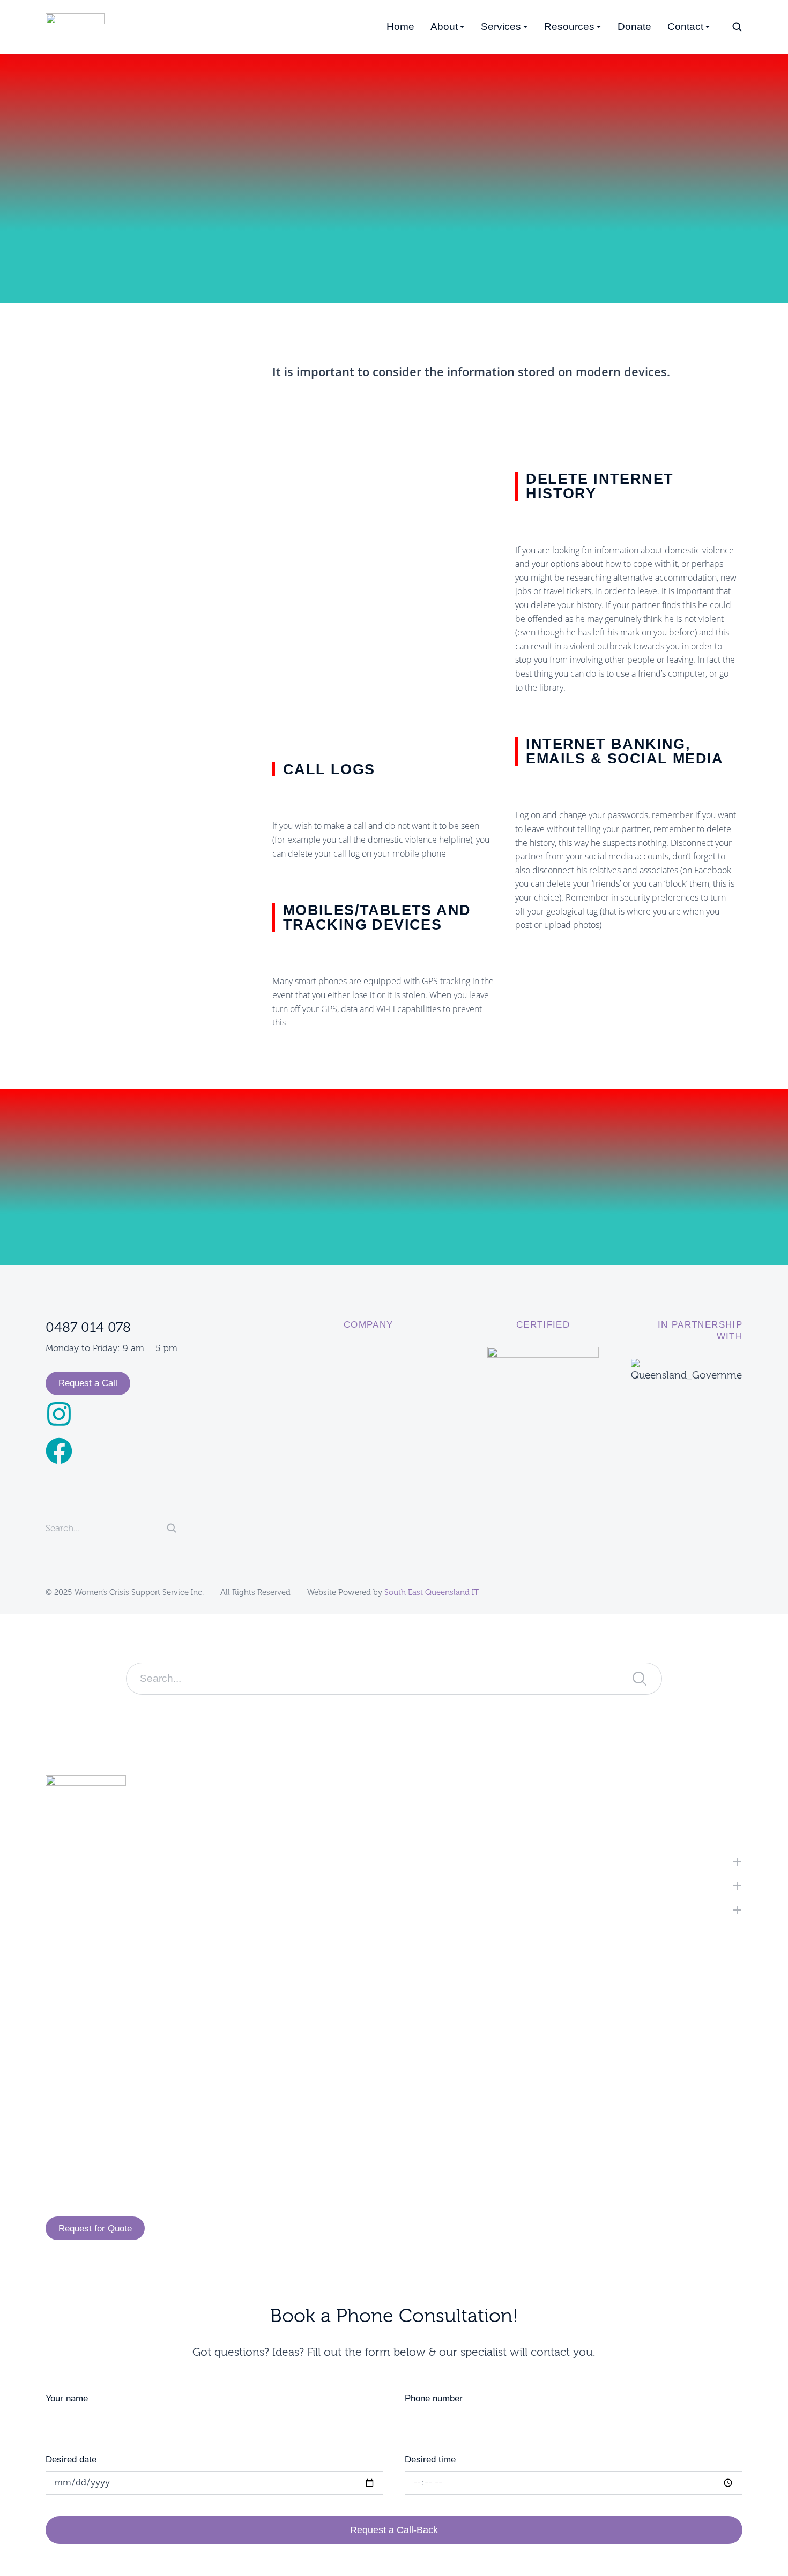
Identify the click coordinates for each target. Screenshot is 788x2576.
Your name (67, 2398)
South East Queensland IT (432, 1593)
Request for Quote (95, 2229)
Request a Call (88, 1383)
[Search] (172, 1528)
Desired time (430, 2459)
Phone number (434, 2398)
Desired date (71, 2459)
